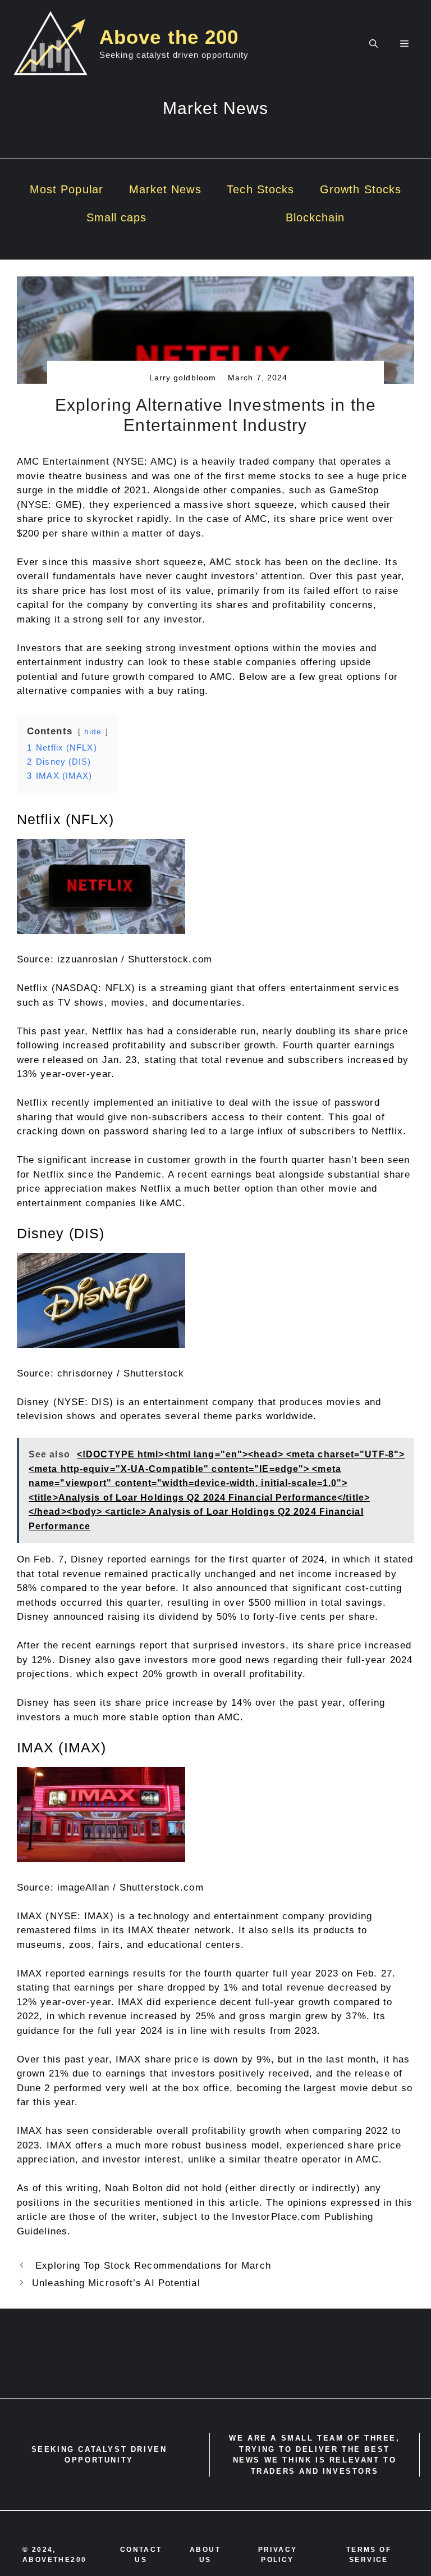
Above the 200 (169, 37)
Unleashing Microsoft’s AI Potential (116, 2283)
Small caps (117, 217)
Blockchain (315, 217)
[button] (373, 44)
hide (93, 732)
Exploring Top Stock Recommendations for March (152, 2266)
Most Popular (67, 189)
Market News (165, 189)
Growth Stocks (361, 189)
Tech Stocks (260, 189)
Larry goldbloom (183, 378)
